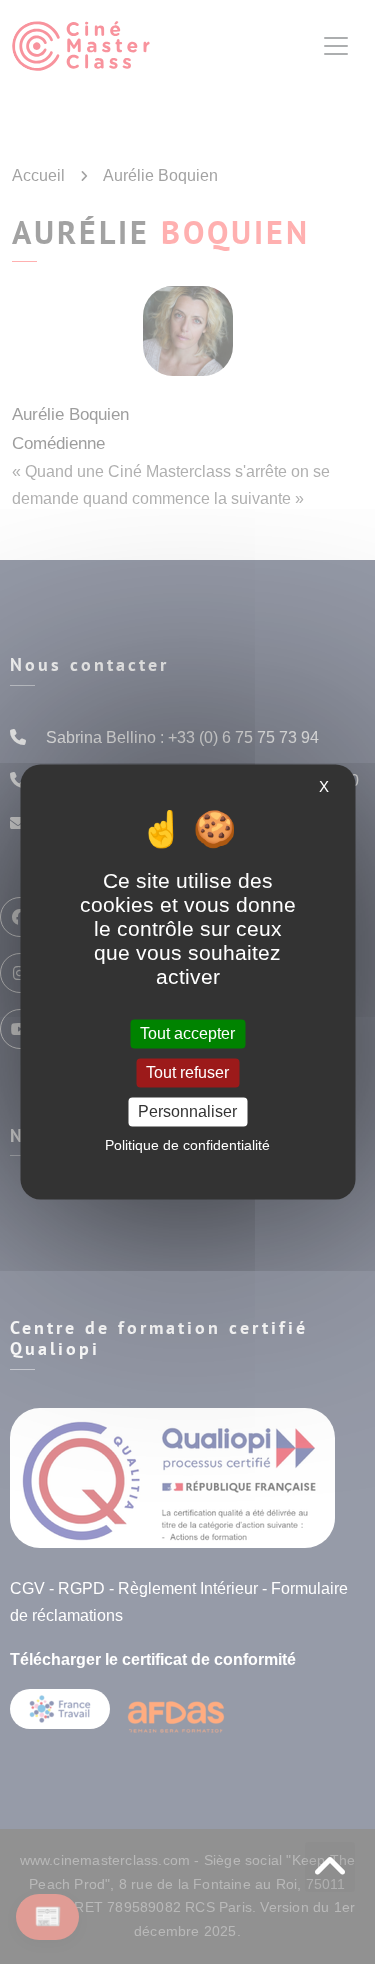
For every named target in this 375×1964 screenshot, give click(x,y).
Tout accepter (187, 1033)
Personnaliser (187, 1111)
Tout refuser (187, 1072)
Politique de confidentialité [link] (187, 1146)
